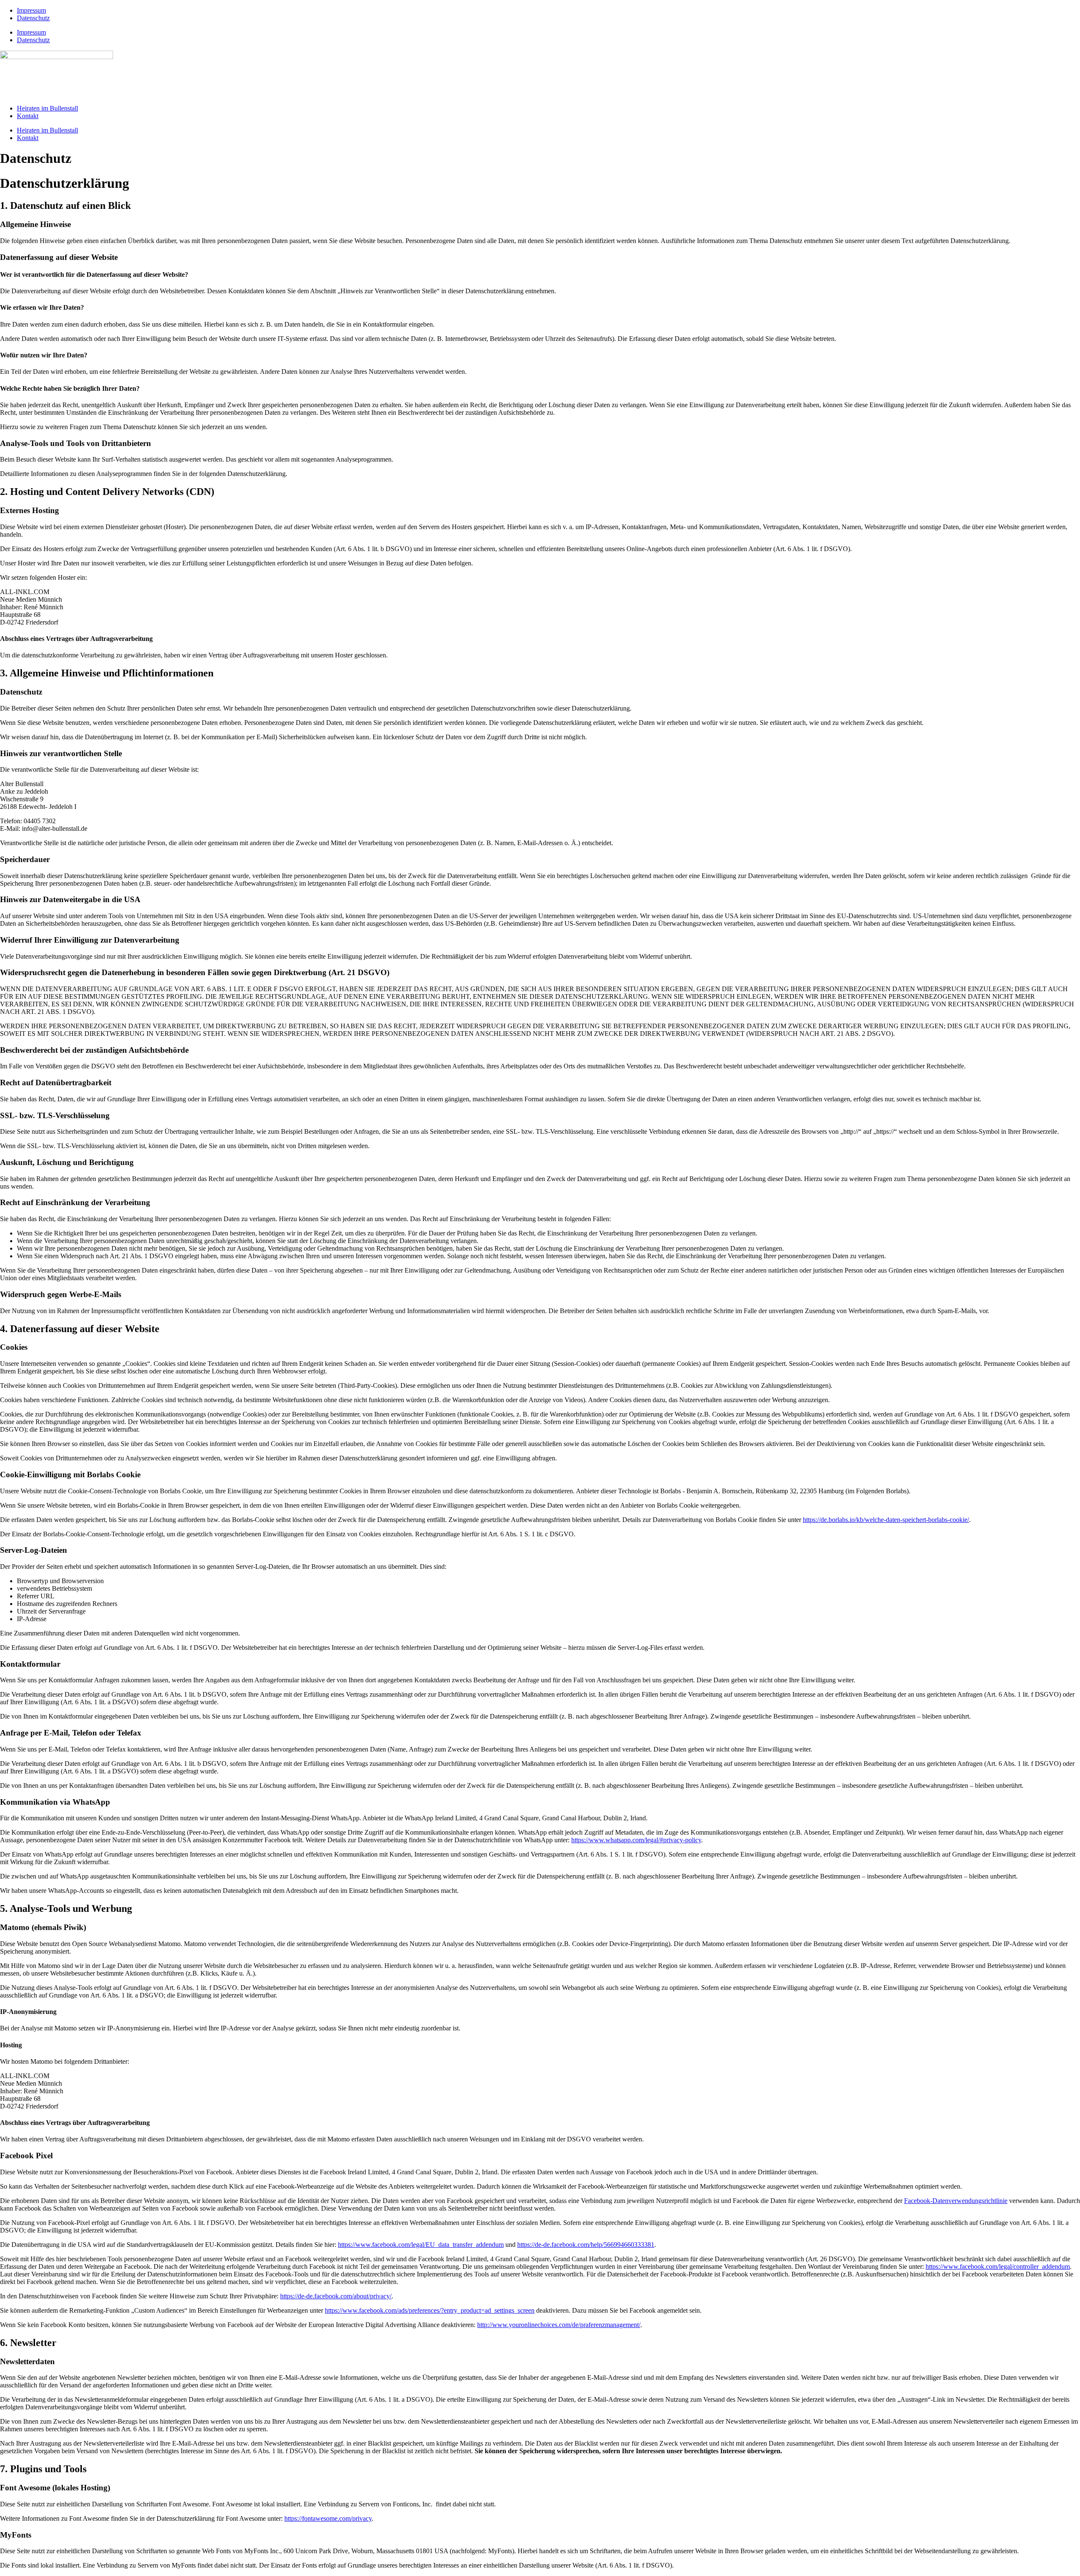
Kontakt (28, 116)
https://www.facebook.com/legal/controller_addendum (998, 2267)
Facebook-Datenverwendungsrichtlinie (956, 2201)
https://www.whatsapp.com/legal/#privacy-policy (636, 1840)
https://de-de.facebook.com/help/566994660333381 (586, 2245)
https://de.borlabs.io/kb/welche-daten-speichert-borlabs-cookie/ (886, 1520)
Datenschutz (33, 18)
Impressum (31, 10)
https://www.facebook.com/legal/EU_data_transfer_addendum (421, 2245)
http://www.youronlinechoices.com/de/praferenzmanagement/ (559, 2325)
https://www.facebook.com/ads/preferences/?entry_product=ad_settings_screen (430, 2310)
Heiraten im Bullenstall (47, 108)
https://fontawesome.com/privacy (328, 2518)
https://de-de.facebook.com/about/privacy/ (336, 2296)
